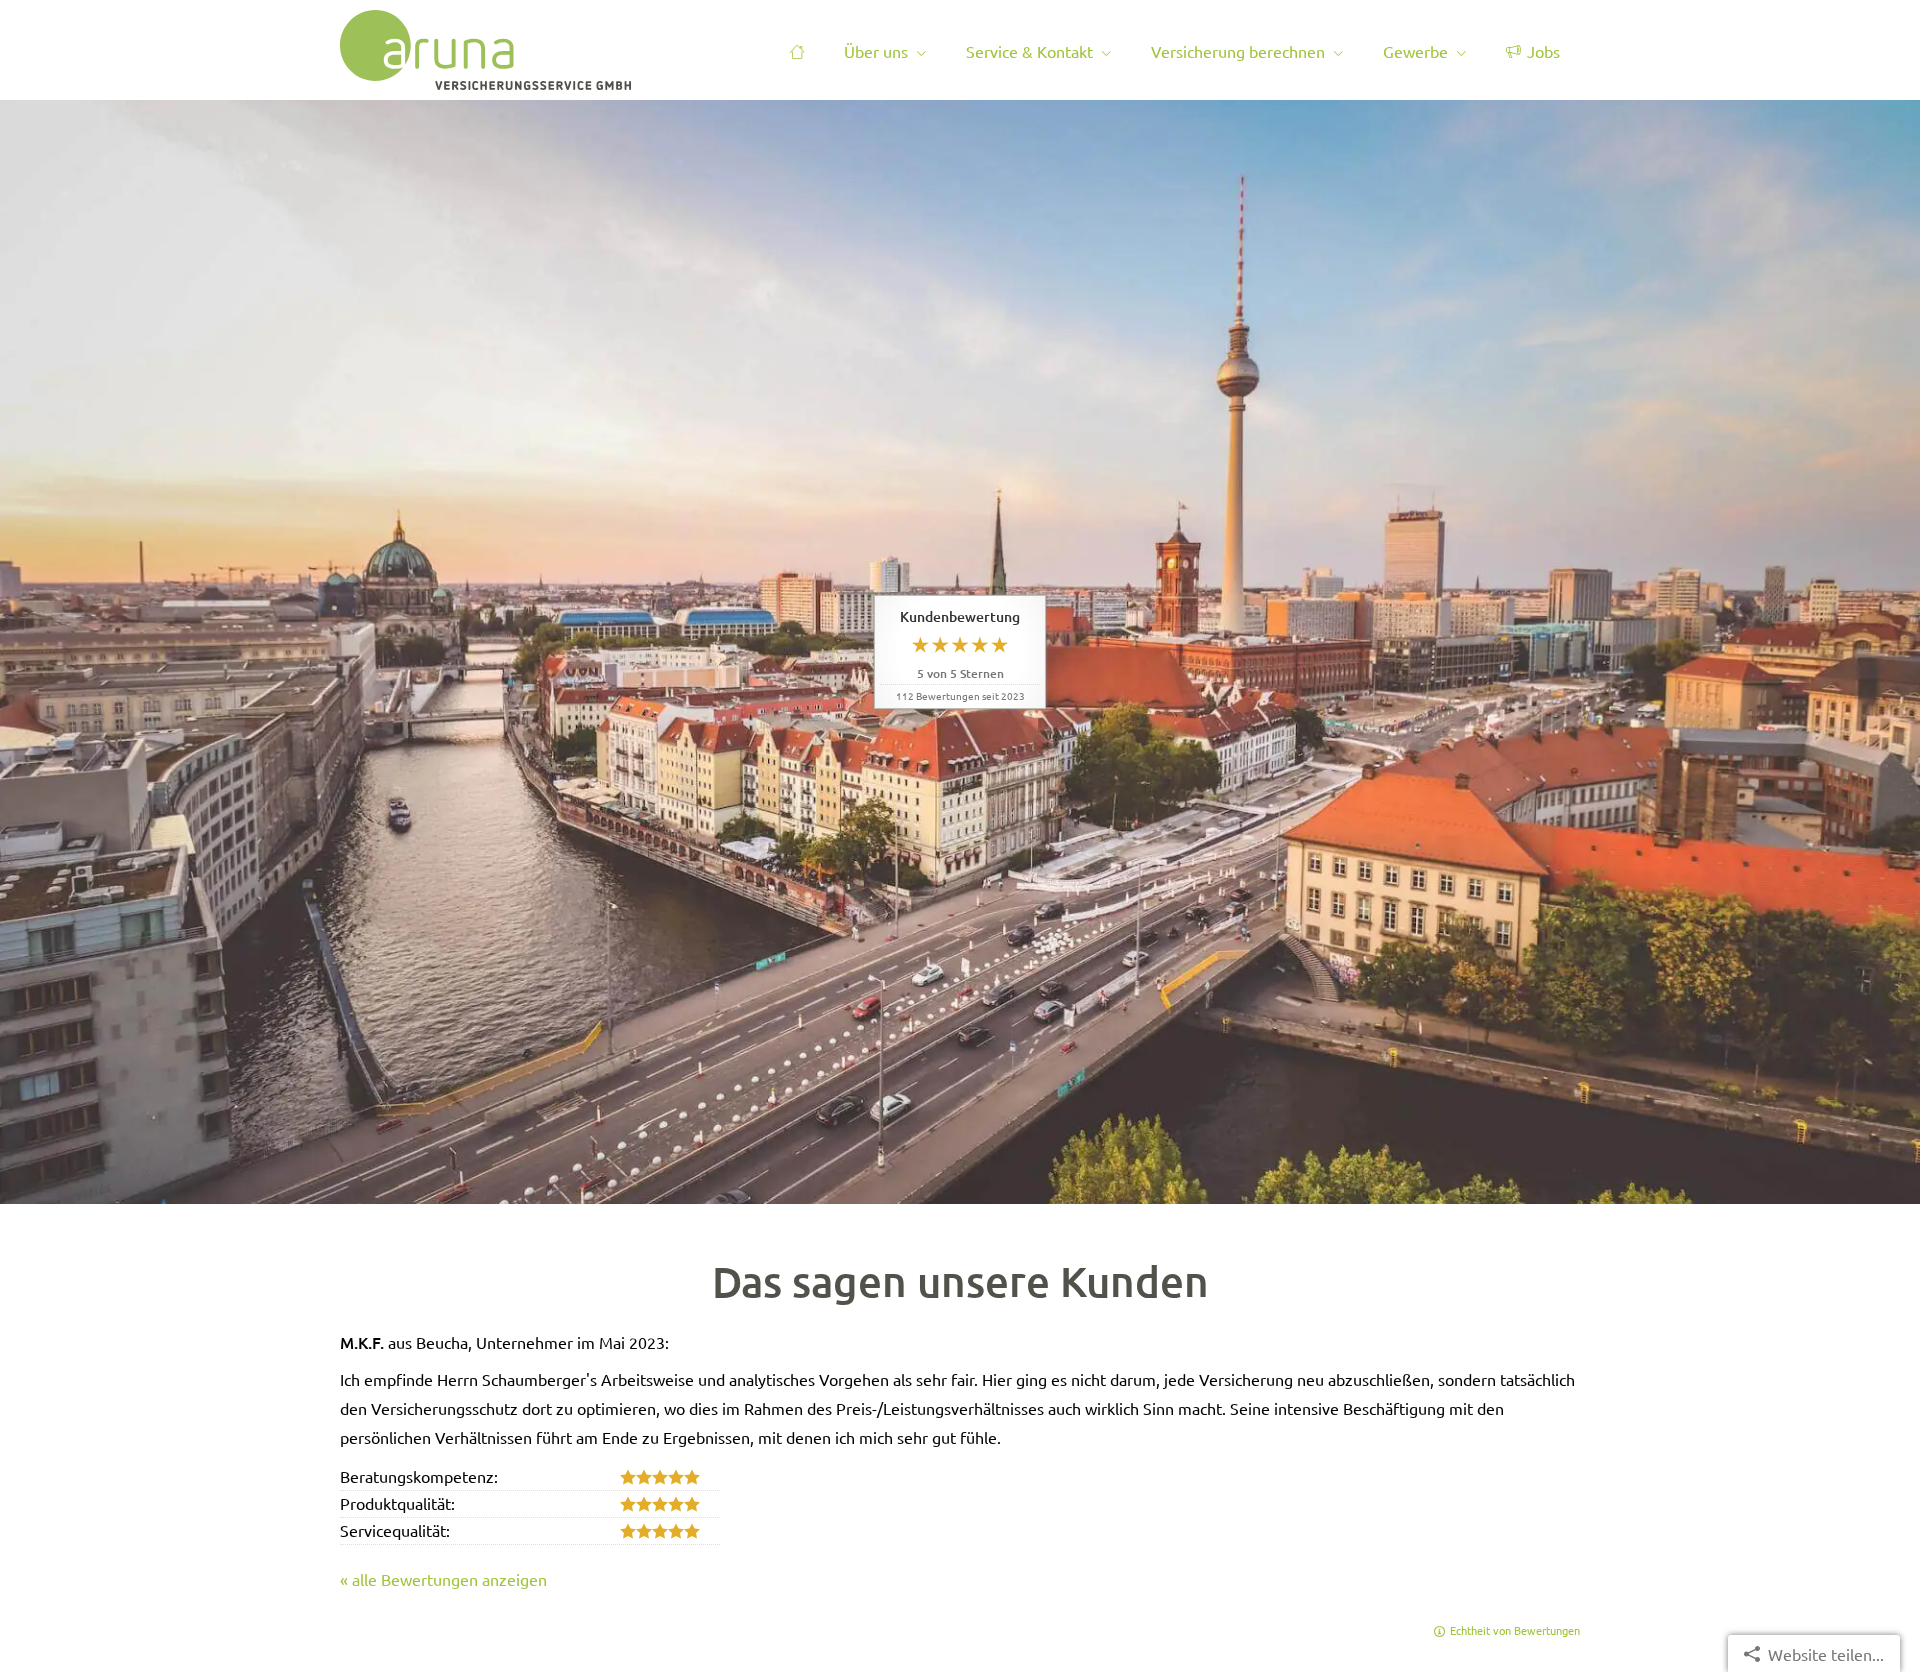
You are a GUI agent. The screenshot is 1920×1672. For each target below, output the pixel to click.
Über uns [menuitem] (876, 51)
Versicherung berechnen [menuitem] (1238, 51)
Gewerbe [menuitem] (1415, 51)
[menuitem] (797, 51)
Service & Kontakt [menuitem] (1029, 51)
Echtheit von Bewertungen (1515, 1630)
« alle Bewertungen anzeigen (443, 1579)
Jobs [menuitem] (1543, 51)
